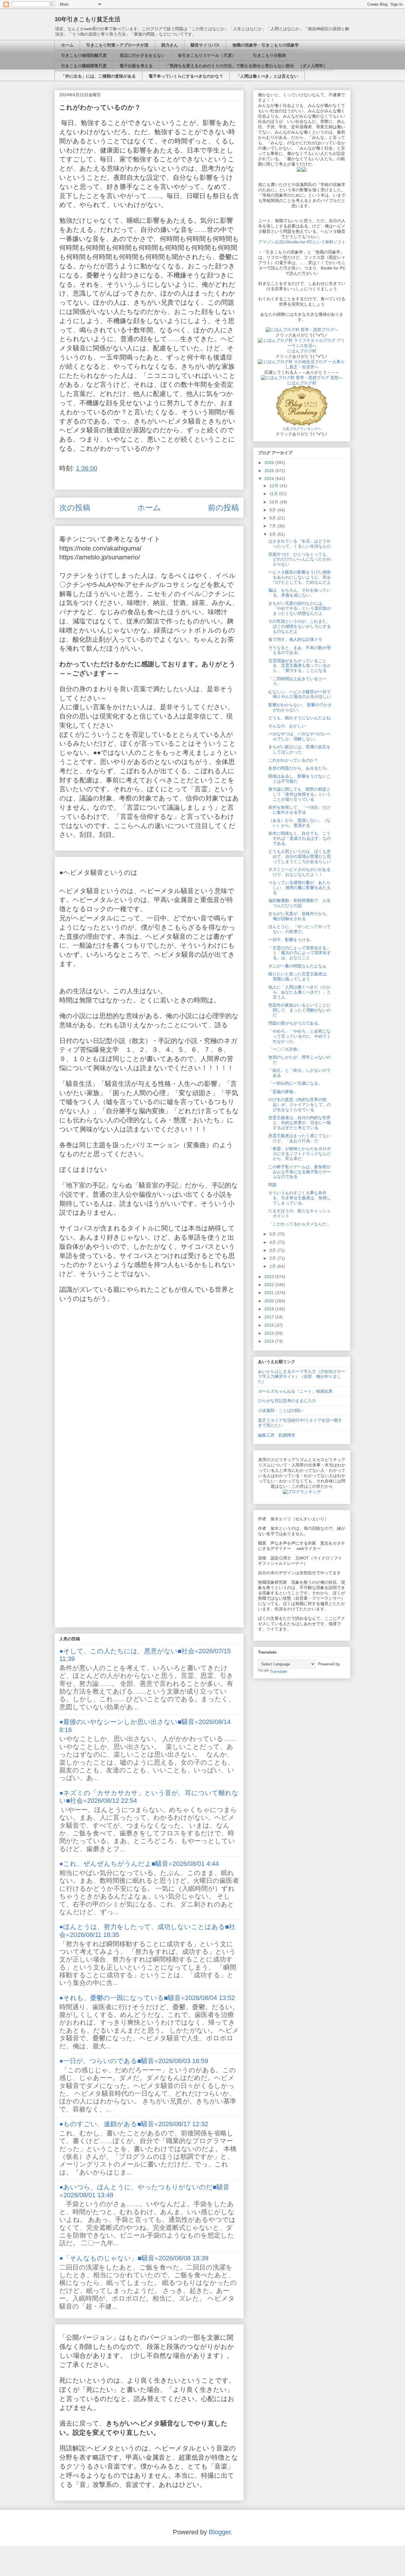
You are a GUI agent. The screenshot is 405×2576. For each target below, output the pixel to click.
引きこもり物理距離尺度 (84, 55)
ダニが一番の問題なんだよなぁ (297, 966)
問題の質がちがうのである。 (295, 1023)
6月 (273, 534)
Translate (279, 1671)
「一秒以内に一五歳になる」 (295, 1083)
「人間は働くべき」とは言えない (267, 76)
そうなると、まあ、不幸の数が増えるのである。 (299, 650)
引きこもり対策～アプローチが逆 (117, 45)
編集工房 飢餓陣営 (277, 1435)
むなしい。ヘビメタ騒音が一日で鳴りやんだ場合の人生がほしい (300, 694)
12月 (275, 486)
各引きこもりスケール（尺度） (207, 55)
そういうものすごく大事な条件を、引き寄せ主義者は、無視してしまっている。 (300, 1198)
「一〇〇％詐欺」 (285, 1049)
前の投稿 (223, 508)
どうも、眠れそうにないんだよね (299, 718)
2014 (270, 1341)
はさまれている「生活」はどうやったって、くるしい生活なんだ (300, 544)
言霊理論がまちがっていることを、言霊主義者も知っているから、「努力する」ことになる (300, 666)
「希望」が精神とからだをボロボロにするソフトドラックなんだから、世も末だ (300, 1154)
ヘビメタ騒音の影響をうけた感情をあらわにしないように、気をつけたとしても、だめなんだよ (300, 577)
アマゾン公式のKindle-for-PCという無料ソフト (302, 242)
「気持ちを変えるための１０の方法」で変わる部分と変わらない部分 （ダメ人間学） (246, 66)
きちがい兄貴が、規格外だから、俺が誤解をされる (299, 916)
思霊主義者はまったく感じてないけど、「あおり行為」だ (299, 1138)
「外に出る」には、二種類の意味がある (98, 76)
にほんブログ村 (302, 351)
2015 (270, 1333)
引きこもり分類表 (267, 55)
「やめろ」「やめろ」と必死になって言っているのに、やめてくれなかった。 (300, 1036)
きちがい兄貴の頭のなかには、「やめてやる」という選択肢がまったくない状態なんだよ (300, 608)
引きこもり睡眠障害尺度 (84, 66)
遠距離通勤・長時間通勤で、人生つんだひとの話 (299, 903)
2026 (270, 463)
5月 (273, 1234)
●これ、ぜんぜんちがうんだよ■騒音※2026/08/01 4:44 (139, 1864)
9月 (273, 510)
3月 (273, 1250)
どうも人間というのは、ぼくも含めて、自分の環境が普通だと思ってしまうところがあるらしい (300, 856)
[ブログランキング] (302, 1492)
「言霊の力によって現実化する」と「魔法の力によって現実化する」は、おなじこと (300, 953)
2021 (270, 1293)
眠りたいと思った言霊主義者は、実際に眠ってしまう (299, 976)
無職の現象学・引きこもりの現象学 (266, 45)
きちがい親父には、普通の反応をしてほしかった (299, 749)
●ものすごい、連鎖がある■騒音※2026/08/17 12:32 (134, 2124)
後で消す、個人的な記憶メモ (295, 639)
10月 (275, 502)
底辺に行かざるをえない (142, 55)
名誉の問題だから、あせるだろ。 (299, 768)
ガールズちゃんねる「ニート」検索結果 (295, 1391)
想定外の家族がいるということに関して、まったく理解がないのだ (300, 1010)
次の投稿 (75, 508)
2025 (270, 471)
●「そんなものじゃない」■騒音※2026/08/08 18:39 (134, 2258)
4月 (273, 1242)
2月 (273, 1258)
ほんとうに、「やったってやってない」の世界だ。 (299, 929)
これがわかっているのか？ (293, 760)
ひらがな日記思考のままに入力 (287, 1401)
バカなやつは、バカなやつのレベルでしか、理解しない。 (299, 736)
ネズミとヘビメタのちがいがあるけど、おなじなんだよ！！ (299, 872)
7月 (273, 526)
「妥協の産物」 (283, 1092)
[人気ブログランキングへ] (302, 424)
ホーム (67, 45)
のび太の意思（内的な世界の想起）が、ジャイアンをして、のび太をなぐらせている (300, 1105)
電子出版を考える (136, 66)
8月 (273, 518)
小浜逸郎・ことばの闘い (281, 1410)
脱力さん (170, 45)
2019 (270, 1309)
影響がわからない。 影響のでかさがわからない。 (300, 707)
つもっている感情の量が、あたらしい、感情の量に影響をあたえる (300, 887)
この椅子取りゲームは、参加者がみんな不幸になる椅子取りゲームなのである (300, 1172)
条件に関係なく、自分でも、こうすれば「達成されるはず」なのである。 (300, 838)
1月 (273, 1266)
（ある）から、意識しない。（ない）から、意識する (299, 823)
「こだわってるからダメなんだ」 (299, 1224)
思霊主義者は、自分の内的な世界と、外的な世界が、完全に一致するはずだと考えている (300, 1123)
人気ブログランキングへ (302, 429)
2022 (270, 1285)
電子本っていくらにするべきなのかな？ (186, 76)
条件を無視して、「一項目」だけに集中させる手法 (299, 810)
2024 (270, 479)
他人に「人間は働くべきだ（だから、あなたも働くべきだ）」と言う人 (300, 992)
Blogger (220, 2532)
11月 (274, 494)
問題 (272, 1185)
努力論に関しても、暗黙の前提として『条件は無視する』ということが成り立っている (300, 794)
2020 (270, 1301)
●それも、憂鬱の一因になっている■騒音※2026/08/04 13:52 (147, 1998)
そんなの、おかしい (287, 726)
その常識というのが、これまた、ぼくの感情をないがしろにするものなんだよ (300, 626)
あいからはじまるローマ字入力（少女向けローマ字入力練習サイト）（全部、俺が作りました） (302, 1376)
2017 (270, 1317)
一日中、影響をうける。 (291, 940)
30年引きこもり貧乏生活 (87, 19)
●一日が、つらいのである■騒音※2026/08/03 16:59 (134, 2061)
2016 (270, 1325)
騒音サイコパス (205, 45)
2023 (270, 1277)
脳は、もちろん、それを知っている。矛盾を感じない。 (299, 593)
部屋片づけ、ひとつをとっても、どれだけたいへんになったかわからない (300, 559)
